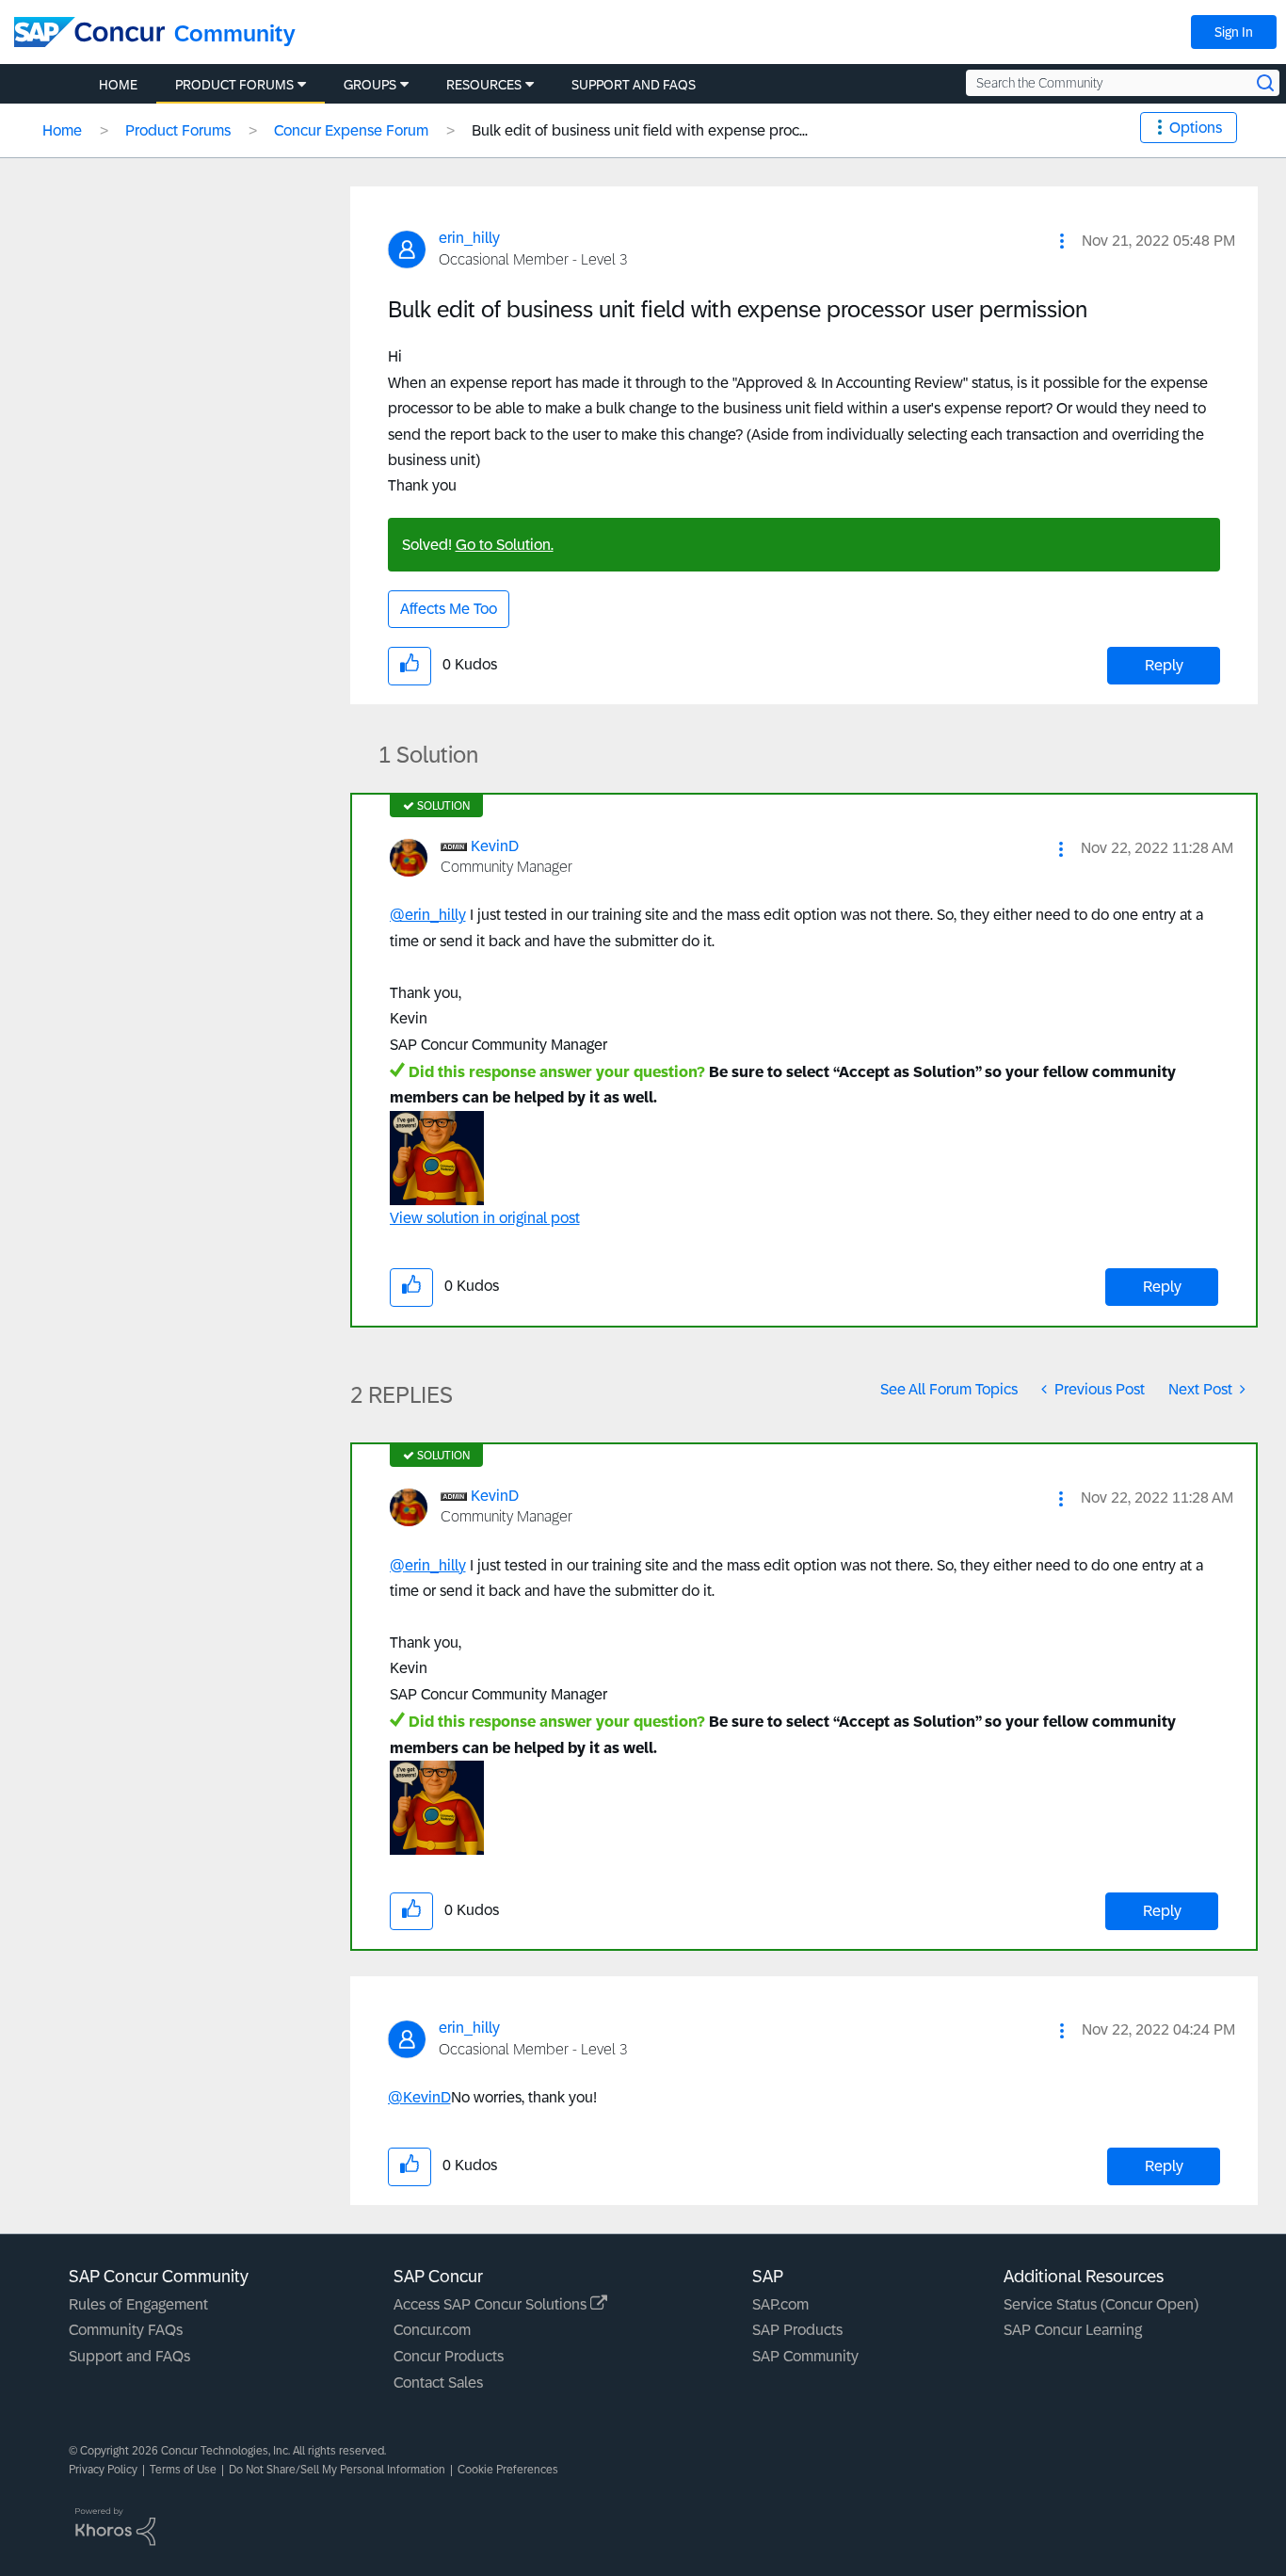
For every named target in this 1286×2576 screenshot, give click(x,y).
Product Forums (178, 130)
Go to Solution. (505, 545)
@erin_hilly (428, 915)
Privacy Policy (103, 2470)
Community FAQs (126, 2330)
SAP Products (797, 2330)
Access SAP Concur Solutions (492, 2304)
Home (62, 130)
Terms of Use (183, 2470)
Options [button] (1196, 128)
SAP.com (780, 2304)
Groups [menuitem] (370, 85)
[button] (1062, 241)
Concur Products (449, 2356)
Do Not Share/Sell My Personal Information (337, 2470)
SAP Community (805, 2356)
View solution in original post (485, 1218)
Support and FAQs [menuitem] (634, 85)
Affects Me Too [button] (449, 609)
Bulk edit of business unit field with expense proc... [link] (640, 130)
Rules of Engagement (138, 2304)
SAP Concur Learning (1073, 2330)
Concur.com (432, 2330)
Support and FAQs (129, 2356)
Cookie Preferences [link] (508, 2470)
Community (235, 33)
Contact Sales (438, 2383)
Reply (1164, 665)
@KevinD (419, 2097)
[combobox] (1123, 83)
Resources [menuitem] (484, 85)
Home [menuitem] (118, 85)
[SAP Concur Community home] (89, 32)
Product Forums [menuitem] (234, 85)
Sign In (1234, 32)
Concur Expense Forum (351, 130)
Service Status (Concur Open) (1101, 2304)
